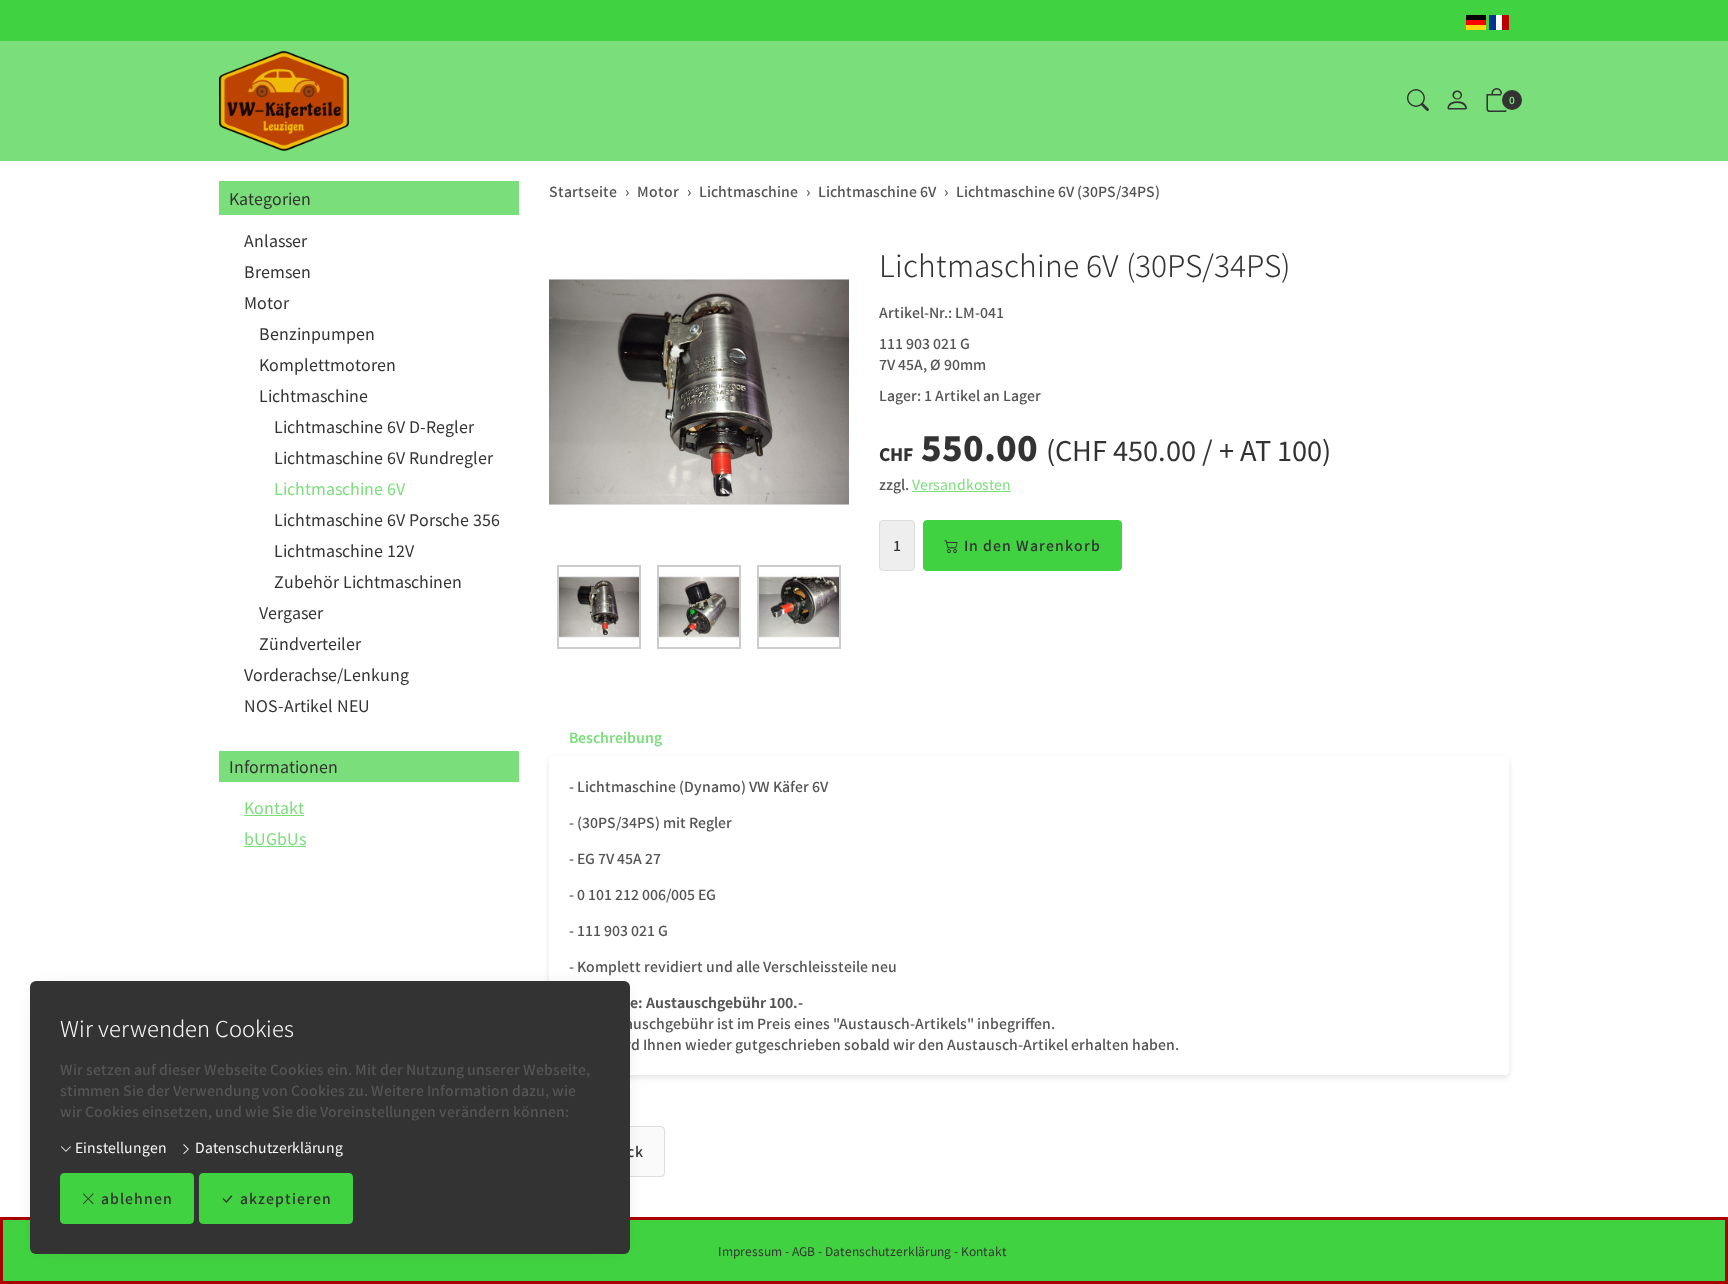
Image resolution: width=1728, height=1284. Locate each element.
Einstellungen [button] (119, 1147)
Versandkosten (961, 484)
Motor (266, 302)
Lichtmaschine (313, 395)
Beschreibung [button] (615, 737)
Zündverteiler (310, 643)
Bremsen (277, 271)
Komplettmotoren (327, 364)
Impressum (750, 1250)
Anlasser (275, 240)
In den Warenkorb (1032, 545)
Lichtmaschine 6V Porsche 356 (387, 519)
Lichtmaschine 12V (344, 550)
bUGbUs (275, 838)
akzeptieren (286, 1198)
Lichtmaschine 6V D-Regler (374, 426)
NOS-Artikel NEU (307, 705)
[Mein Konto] (1457, 101)
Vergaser (291, 612)
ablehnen (137, 1198)
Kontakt (274, 807)
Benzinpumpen (317, 333)
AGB (803, 1250)
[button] (1418, 101)
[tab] (605, 737)
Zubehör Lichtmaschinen (368, 581)
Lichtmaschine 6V (339, 488)
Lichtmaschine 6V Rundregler (383, 457)
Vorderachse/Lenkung (326, 674)
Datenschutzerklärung (267, 1147)
